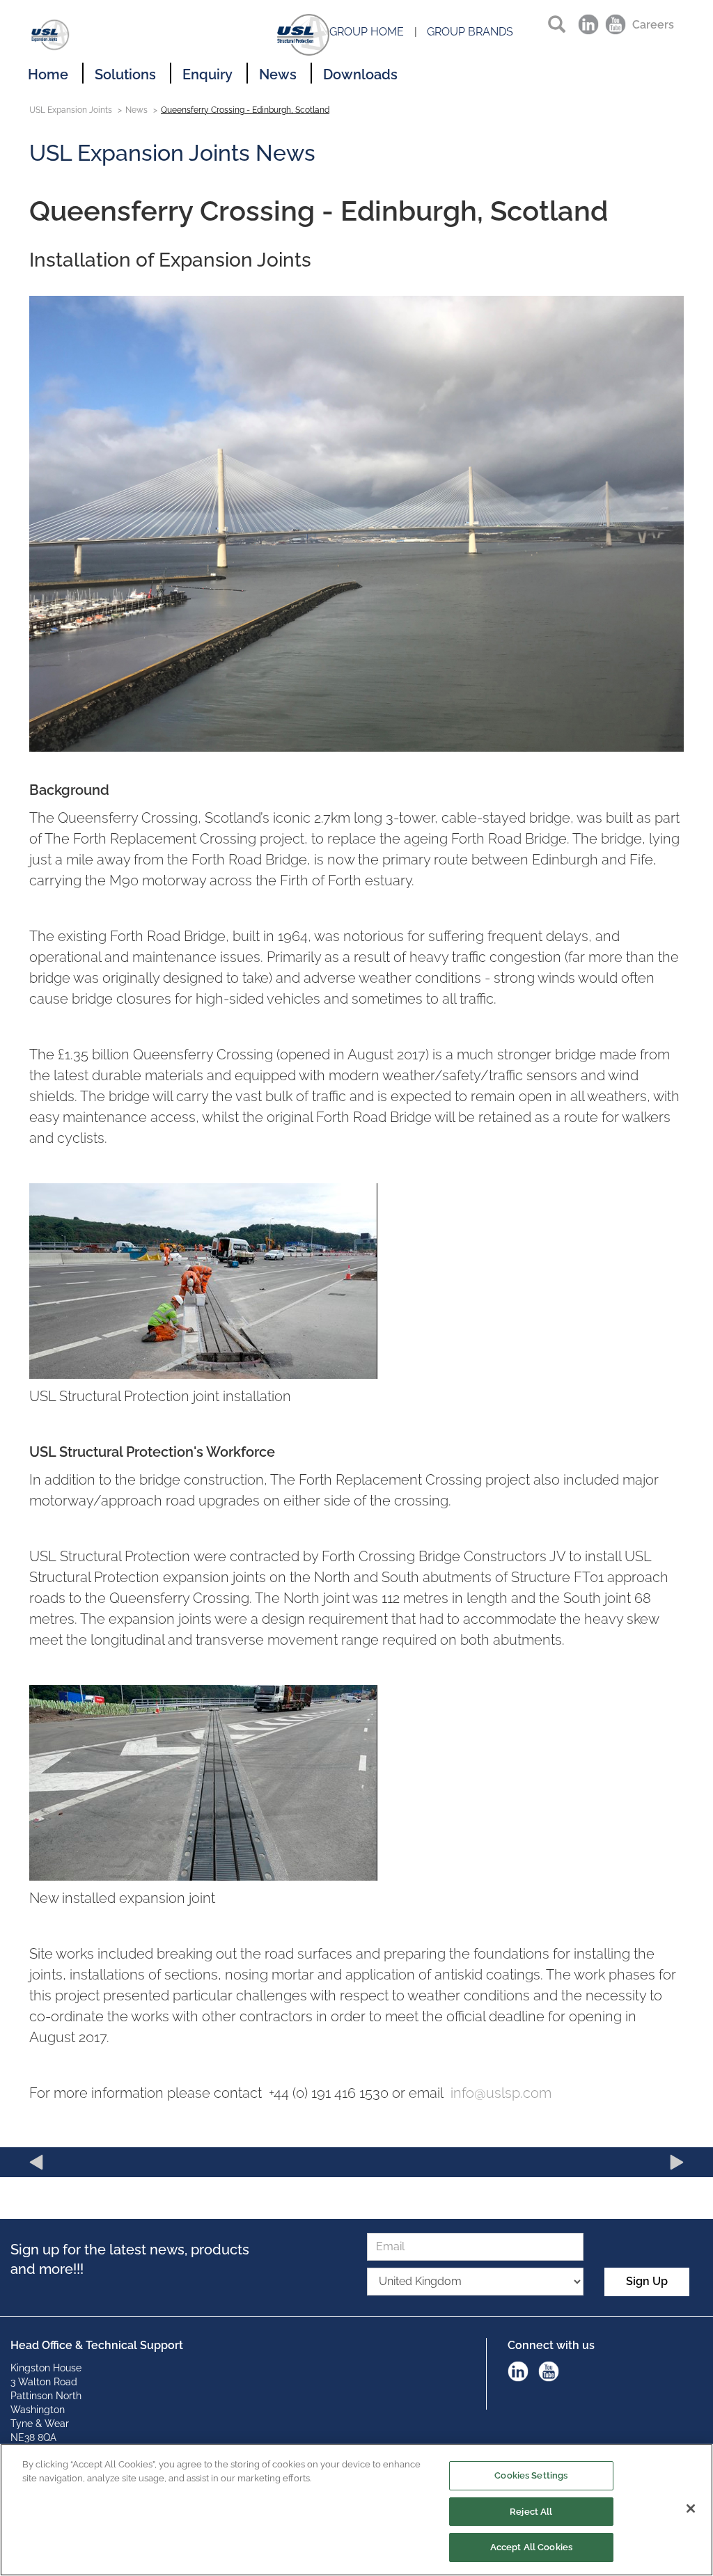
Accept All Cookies (531, 2547)
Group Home (367, 32)
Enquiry (207, 74)
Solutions (125, 74)
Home (48, 74)
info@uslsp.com (501, 2093)
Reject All (531, 2512)
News (278, 74)
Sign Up (647, 2281)
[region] (356, 2510)
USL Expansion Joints (71, 110)
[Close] (691, 2508)
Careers (653, 25)
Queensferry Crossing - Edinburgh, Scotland (245, 110)
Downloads (360, 74)
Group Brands (470, 32)
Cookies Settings (531, 2475)
